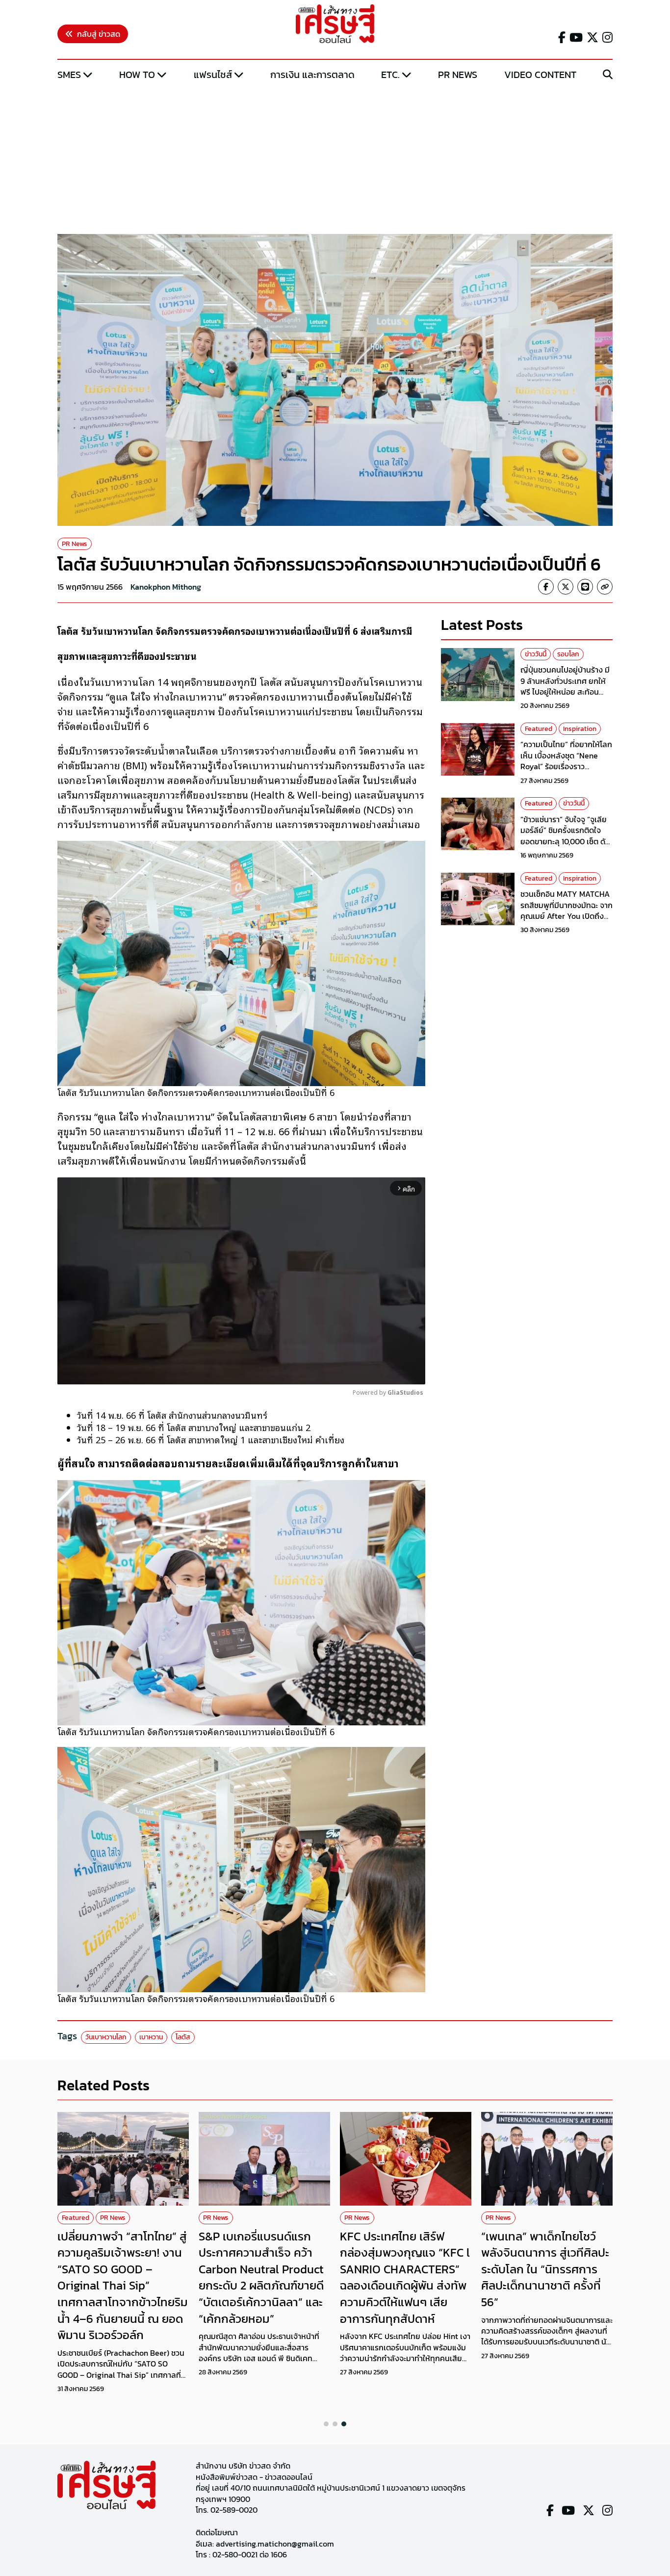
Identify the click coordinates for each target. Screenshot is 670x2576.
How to (137, 75)
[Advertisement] (335, 158)
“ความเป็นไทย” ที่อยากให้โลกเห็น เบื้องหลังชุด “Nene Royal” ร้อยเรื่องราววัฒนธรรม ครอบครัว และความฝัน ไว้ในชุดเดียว (566, 767)
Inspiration (580, 729)
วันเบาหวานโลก (106, 2037)
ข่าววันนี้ (536, 654)
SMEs (69, 75)
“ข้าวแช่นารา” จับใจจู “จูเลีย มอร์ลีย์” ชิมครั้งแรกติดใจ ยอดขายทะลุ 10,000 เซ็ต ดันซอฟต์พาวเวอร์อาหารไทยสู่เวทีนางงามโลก (565, 842)
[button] (326, 2424)
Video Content (540, 75)
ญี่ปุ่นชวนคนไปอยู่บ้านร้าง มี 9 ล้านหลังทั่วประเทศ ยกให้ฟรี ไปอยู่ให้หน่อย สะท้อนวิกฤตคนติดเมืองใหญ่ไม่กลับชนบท (566, 692)
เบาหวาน (151, 2037)
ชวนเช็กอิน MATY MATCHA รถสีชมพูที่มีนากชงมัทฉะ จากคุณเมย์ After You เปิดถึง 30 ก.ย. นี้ (567, 911)
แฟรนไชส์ (213, 75)
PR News (458, 75)
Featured (539, 729)
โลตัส (183, 2037)
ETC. (390, 75)
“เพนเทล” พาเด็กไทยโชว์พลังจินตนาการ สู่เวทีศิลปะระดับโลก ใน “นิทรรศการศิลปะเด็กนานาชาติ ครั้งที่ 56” (545, 2269)
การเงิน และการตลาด (312, 75)
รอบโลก (568, 654)
